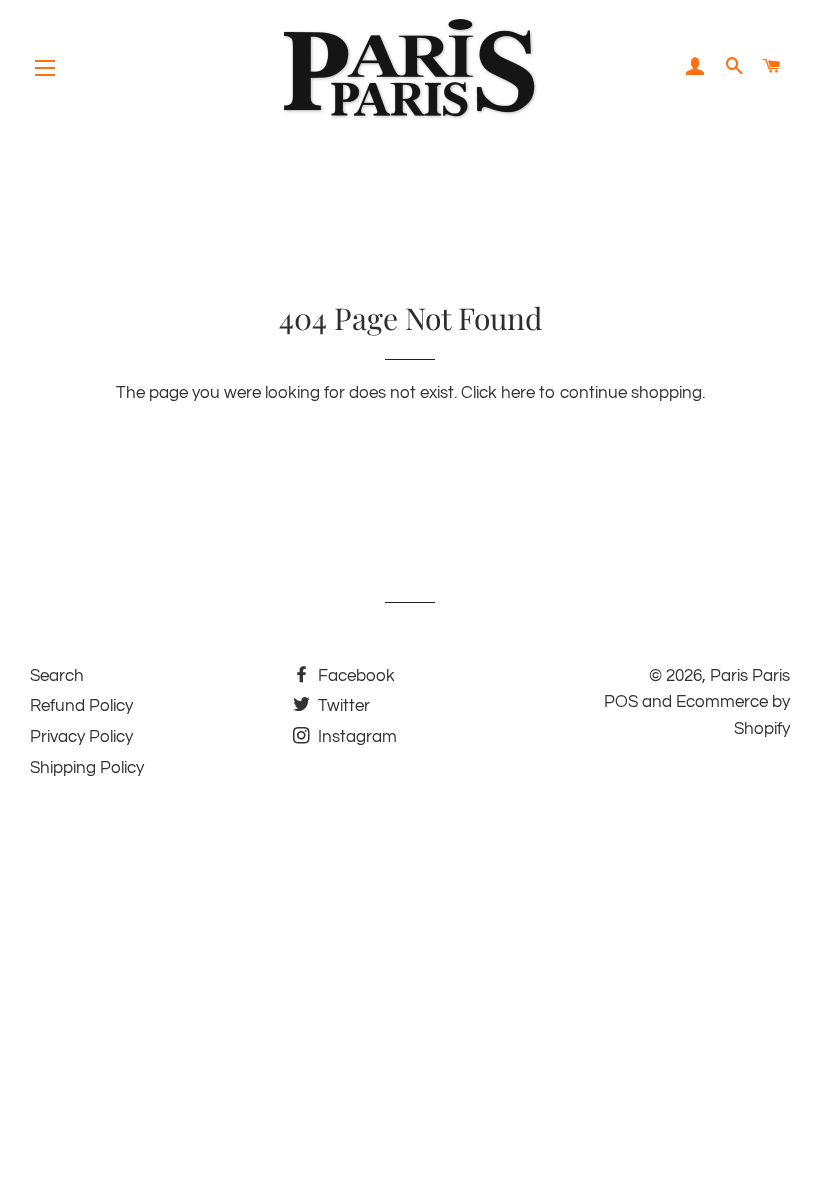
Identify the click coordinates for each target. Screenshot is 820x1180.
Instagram (355, 737)
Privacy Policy (81, 737)
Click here (498, 393)
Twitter (342, 706)
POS (621, 702)
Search (57, 676)
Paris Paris (750, 676)
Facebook (354, 676)
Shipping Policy (87, 768)
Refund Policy (81, 706)
